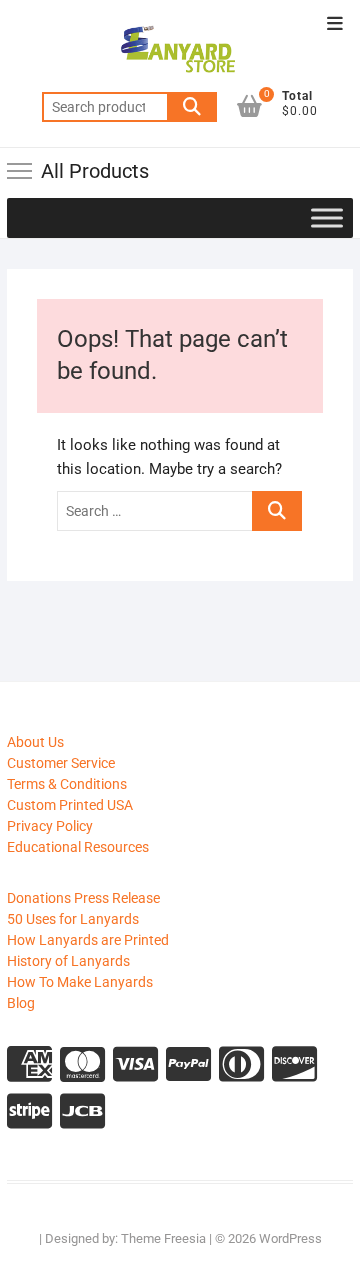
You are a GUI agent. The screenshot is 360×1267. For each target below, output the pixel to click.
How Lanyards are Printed (88, 940)
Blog (21, 1003)
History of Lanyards (68, 961)
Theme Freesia (163, 1238)
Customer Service (61, 763)
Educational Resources (78, 847)
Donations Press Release (83, 898)
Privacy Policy (50, 826)
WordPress (290, 1238)
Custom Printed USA (70, 805)
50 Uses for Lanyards (73, 919)
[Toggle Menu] (327, 218)
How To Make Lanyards (80, 982)
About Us (35, 742)
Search (192, 107)
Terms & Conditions (67, 784)
